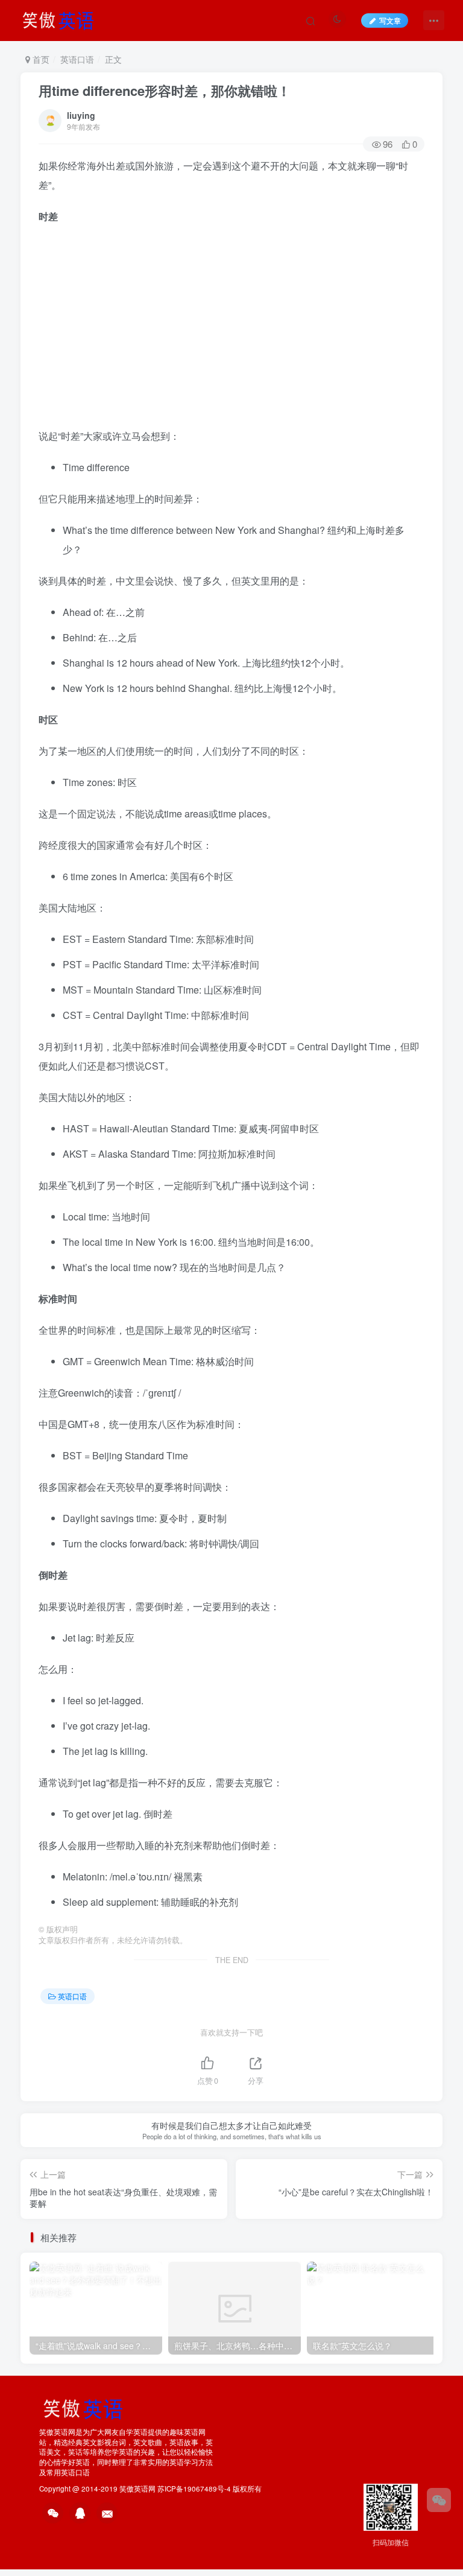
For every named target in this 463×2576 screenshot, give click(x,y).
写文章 (390, 20)
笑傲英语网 (137, 2489)
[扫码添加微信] (439, 2500)
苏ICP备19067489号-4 (194, 2489)
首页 (40, 59)
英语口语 (77, 59)
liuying (81, 115)
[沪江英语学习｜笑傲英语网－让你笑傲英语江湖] (62, 19)
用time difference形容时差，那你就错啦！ (165, 90)
